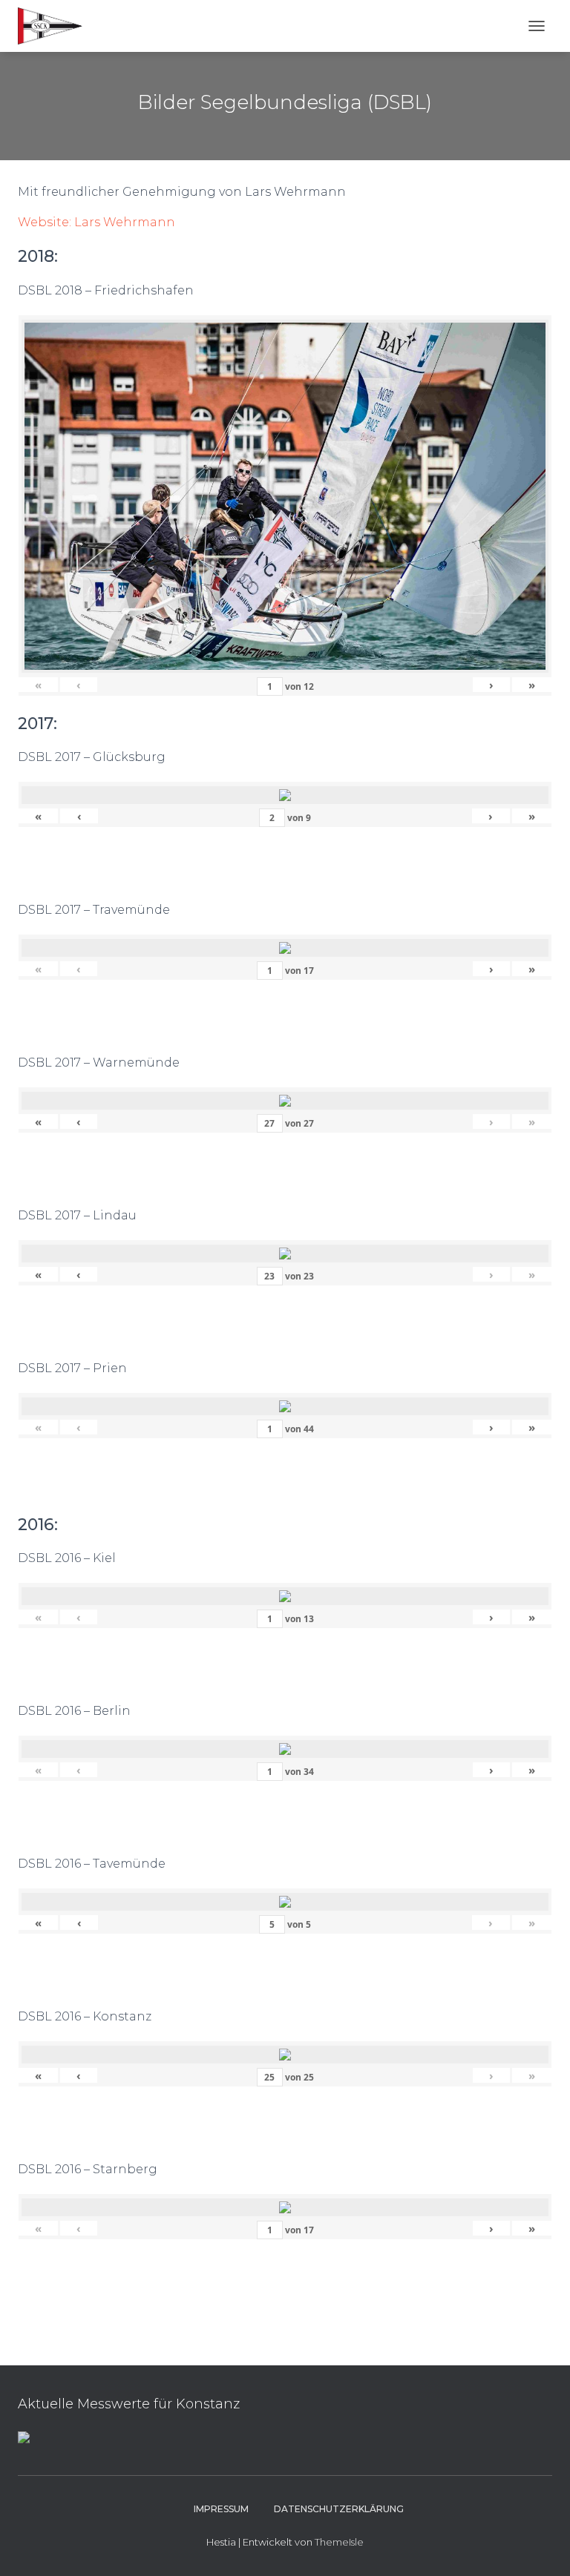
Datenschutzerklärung (339, 2509)
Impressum (221, 2509)
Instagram (168, 2509)
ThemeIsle (339, 2542)
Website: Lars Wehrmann (96, 222)
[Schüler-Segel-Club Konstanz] (56, 26)
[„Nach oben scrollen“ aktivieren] (541, 2546)
